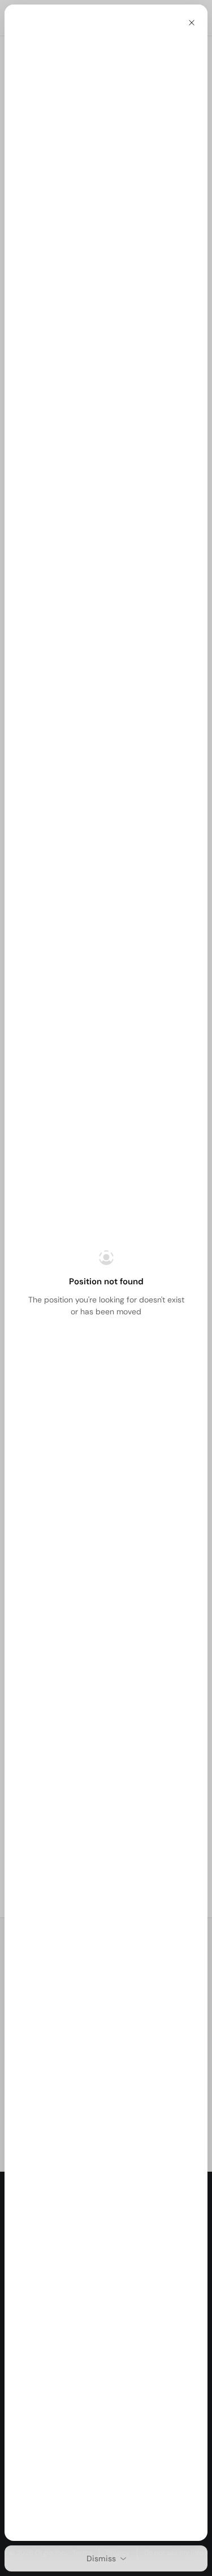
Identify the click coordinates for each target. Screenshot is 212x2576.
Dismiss (101, 2558)
